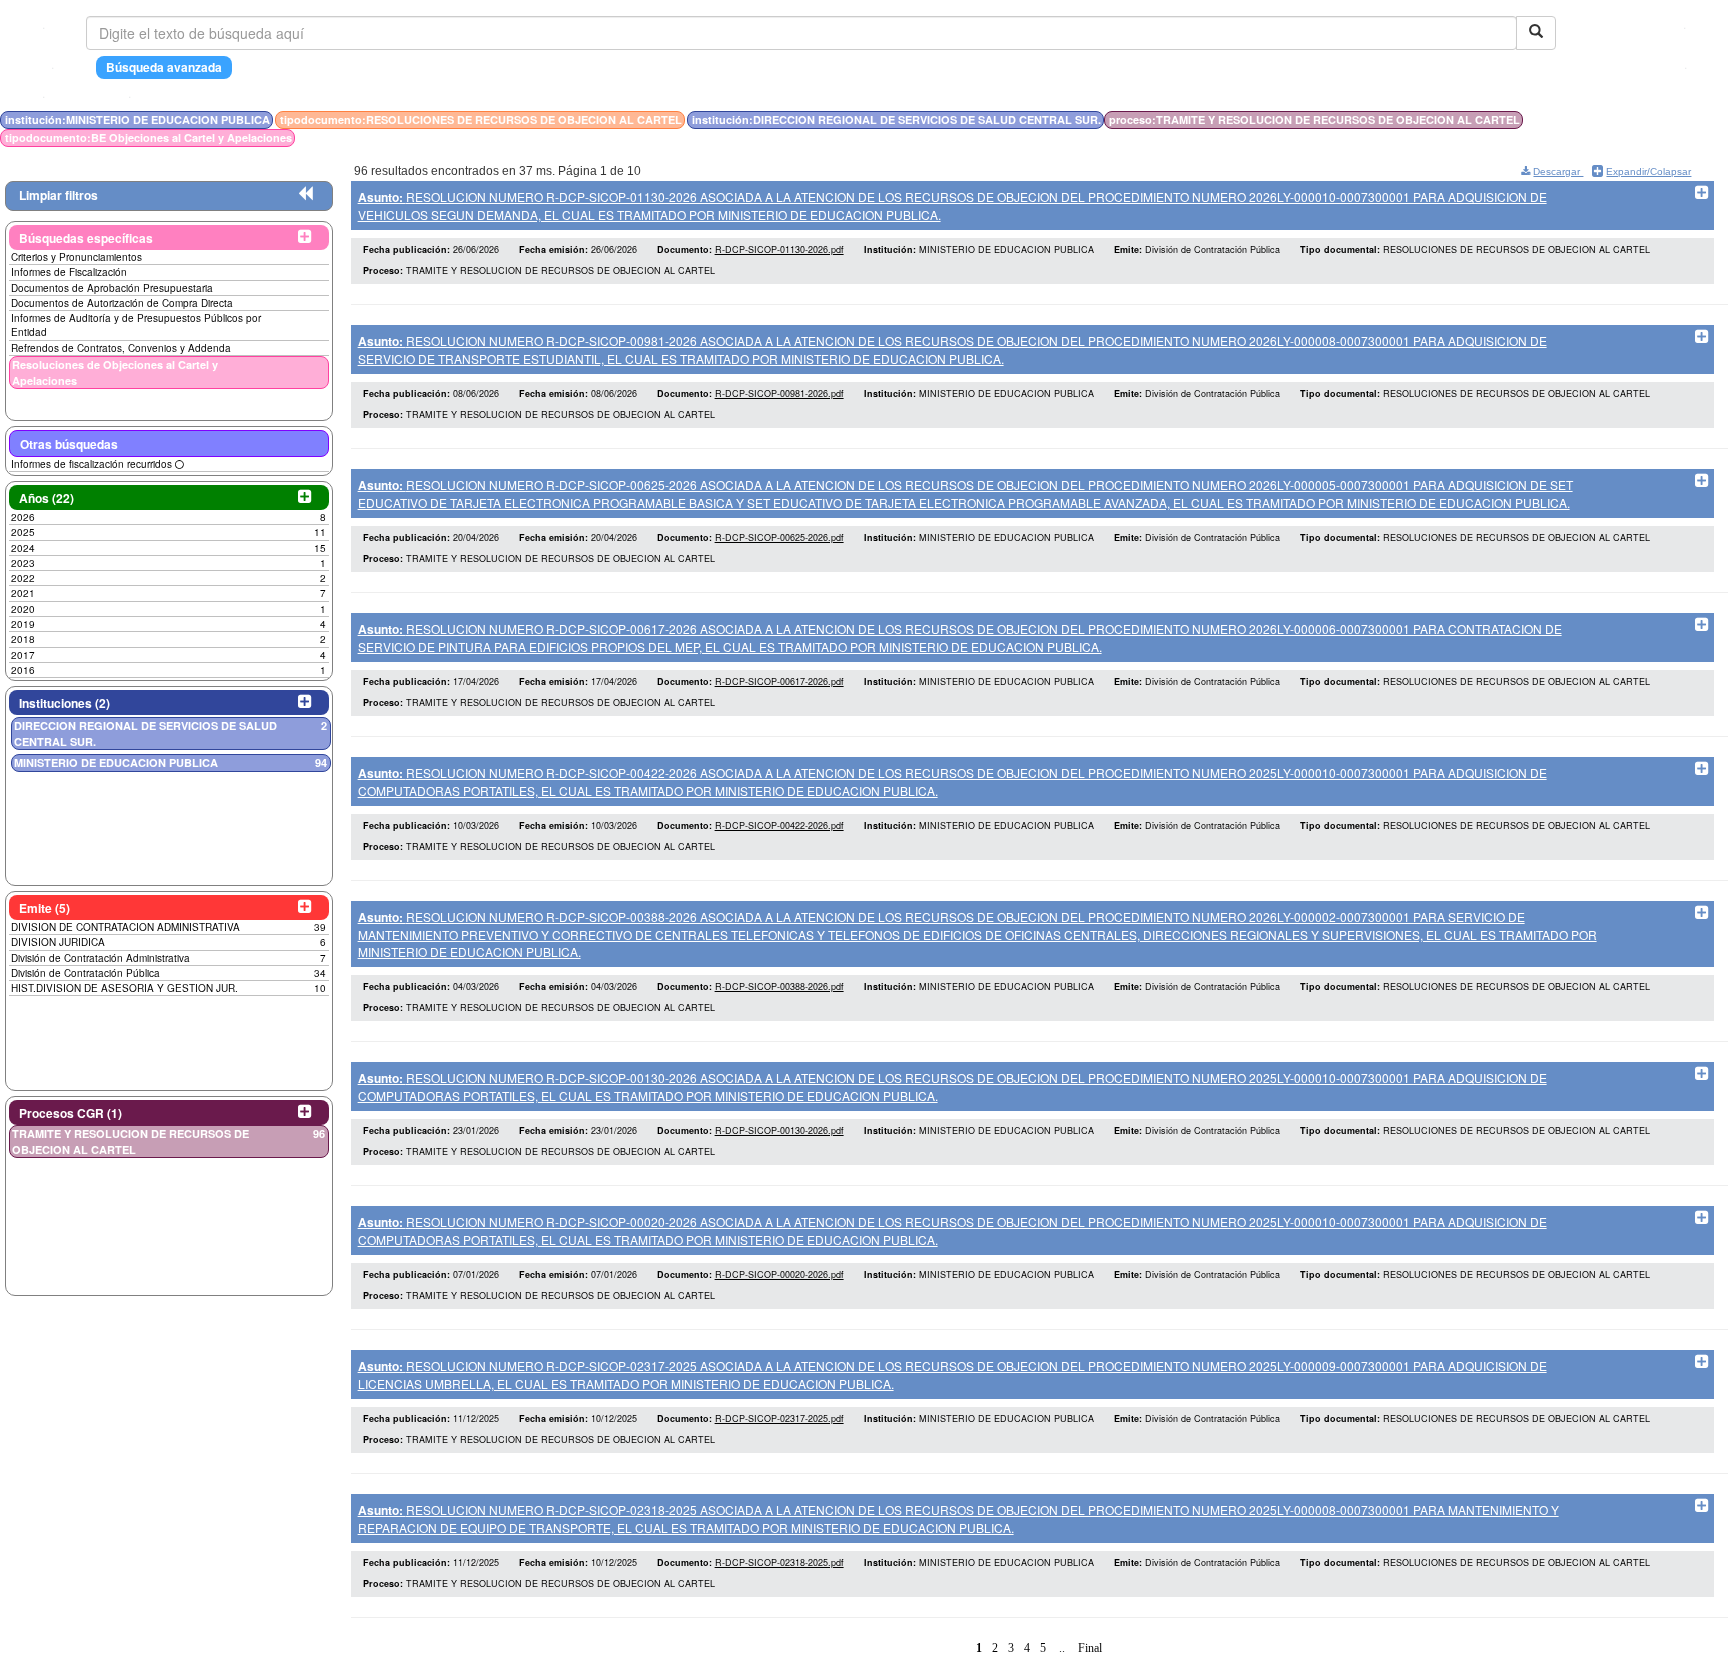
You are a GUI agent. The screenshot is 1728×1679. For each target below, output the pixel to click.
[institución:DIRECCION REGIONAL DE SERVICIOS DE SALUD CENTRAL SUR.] (1627, 119)
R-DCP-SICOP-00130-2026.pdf (779, 1130)
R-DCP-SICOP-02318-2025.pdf (779, 1562)
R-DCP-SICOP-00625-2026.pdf (779, 537)
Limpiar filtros (58, 195)
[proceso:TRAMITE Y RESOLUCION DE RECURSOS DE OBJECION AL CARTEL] (1633, 119)
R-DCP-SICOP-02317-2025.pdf (779, 1418)
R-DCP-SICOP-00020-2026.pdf (779, 1274)
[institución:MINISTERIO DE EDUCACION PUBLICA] (1615, 119)
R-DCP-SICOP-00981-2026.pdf (779, 393)
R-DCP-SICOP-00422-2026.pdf (779, 825)
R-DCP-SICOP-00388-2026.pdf (779, 986)
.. (1062, 1648)
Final (1090, 1648)
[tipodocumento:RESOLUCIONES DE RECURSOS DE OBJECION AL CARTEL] (1621, 119)
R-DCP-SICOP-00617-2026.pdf (779, 681)
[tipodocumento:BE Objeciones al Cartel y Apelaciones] (1637, 119)
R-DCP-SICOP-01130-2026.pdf (779, 249)
